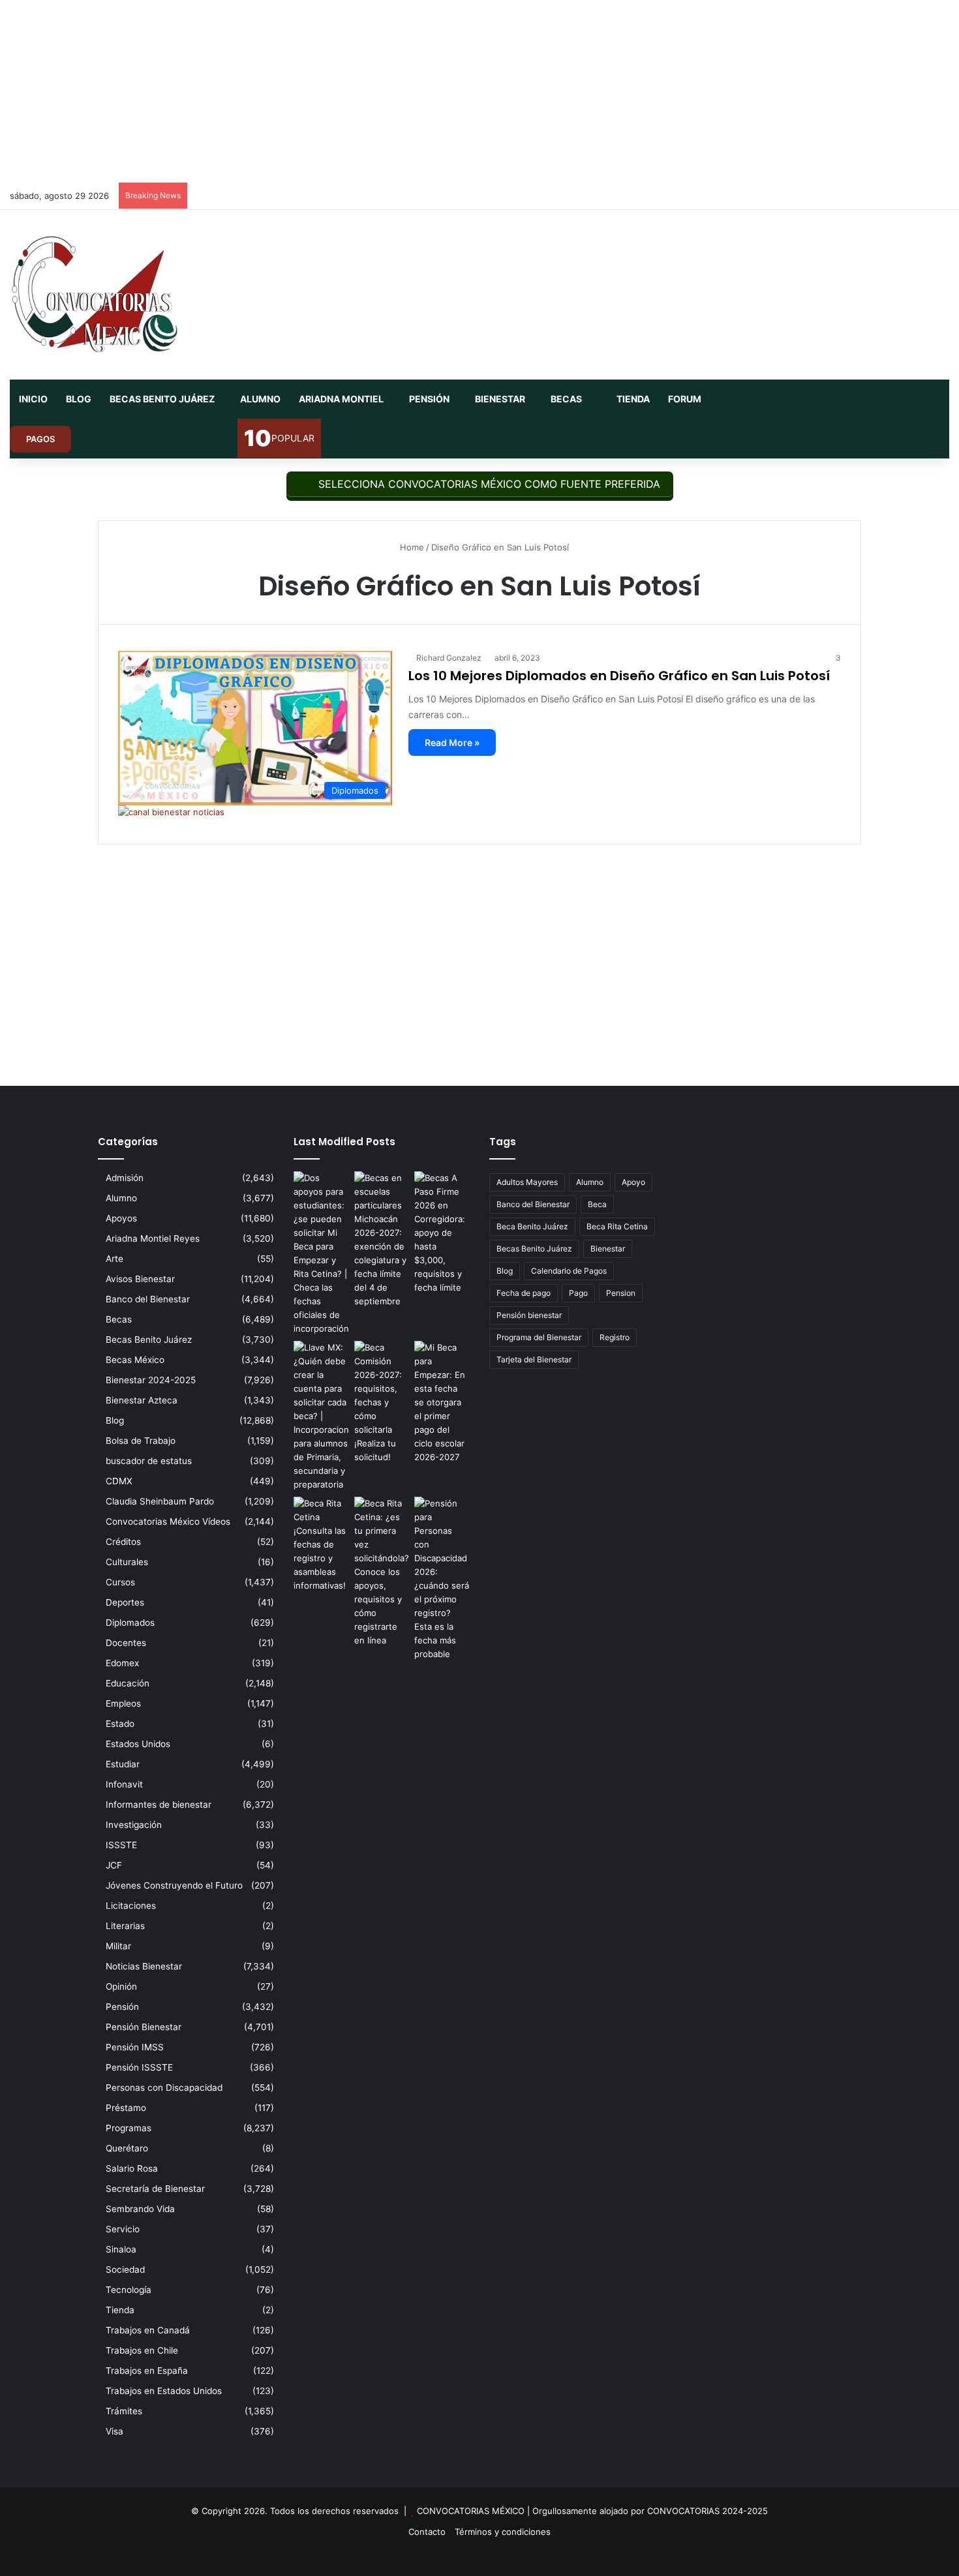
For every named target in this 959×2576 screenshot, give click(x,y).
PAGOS (40, 439)
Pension (621, 1293)
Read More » (452, 742)
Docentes (126, 1643)
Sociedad (125, 2269)
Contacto (427, 2532)
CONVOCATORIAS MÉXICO (471, 2511)
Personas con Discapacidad (164, 2088)
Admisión (125, 1178)
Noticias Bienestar (144, 1966)
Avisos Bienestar (140, 1279)
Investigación (134, 1825)
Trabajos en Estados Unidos (164, 2391)
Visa (114, 2431)
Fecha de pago (524, 1293)
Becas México (135, 1360)
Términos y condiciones (503, 2532)
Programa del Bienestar (539, 1337)
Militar (118, 1946)
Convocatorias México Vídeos (168, 1521)
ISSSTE (121, 1845)
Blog (79, 399)
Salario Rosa (132, 2168)
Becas (566, 399)
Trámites (124, 2411)
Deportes (125, 1602)
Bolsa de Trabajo (141, 1441)
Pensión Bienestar (144, 2027)
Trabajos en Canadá (148, 2330)
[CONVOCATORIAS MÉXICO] (95, 295)
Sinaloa (121, 2249)
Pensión (429, 399)
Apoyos (121, 1218)
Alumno (260, 399)
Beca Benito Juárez (532, 1226)
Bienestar (500, 399)
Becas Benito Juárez (162, 399)
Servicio (123, 2229)
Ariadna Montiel (341, 399)
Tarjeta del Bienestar (534, 1359)
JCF (114, 1865)
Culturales (127, 1562)
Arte (114, 1259)
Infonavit (124, 1784)
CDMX (119, 1481)
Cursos (120, 1582)
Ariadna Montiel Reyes (153, 1238)
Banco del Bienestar (148, 1299)
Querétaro (127, 2148)
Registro (615, 1337)
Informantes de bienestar (159, 1805)
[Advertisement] (479, 91)
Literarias (125, 1926)
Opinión (121, 1986)
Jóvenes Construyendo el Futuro (174, 1885)
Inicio (33, 399)
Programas (129, 2128)
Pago (578, 1293)
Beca (597, 1204)
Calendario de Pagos (569, 1271)
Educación (128, 1683)
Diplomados (130, 1623)
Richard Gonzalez (449, 658)
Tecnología (129, 2290)
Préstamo (126, 2108)
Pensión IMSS (135, 2047)
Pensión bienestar (529, 1315)
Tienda (632, 399)
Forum (685, 399)
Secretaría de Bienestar (155, 2189)
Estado (120, 1724)
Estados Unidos (138, 1744)
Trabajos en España (147, 2371)
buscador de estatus (149, 1461)
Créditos (123, 1542)
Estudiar (123, 1764)
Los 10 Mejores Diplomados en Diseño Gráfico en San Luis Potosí (619, 676)
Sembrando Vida (140, 2209)
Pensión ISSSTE (139, 2067)
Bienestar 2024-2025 (151, 1380)
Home (411, 547)
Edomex (122, 1663)
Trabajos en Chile (142, 2350)
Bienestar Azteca (142, 1400)
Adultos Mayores (527, 1182)
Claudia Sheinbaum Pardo (160, 1501)
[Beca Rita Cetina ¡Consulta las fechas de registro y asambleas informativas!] (321, 1545)
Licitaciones (131, 1906)
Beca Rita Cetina (617, 1226)
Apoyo (633, 1182)
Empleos (123, 1703)
